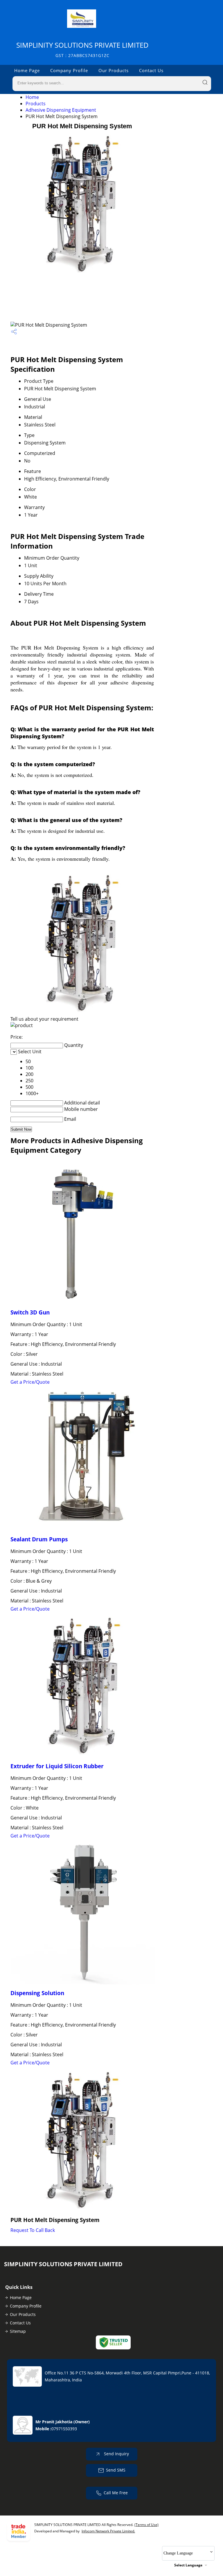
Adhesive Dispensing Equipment (61, 110)
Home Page (27, 70)
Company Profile (69, 70)
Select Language (188, 2565)
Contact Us (151, 70)
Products (36, 104)
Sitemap (18, 2331)
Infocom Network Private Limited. (108, 2531)
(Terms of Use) (146, 2525)
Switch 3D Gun (30, 1312)
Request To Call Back (33, 2230)
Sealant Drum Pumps (39, 1539)
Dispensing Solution (37, 1993)
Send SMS (116, 2470)
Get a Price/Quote (30, 1382)
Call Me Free (116, 2493)
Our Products (114, 70)
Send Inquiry (116, 2454)
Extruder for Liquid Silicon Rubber (57, 1766)
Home (32, 97)
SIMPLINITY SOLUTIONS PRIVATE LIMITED (82, 49)
